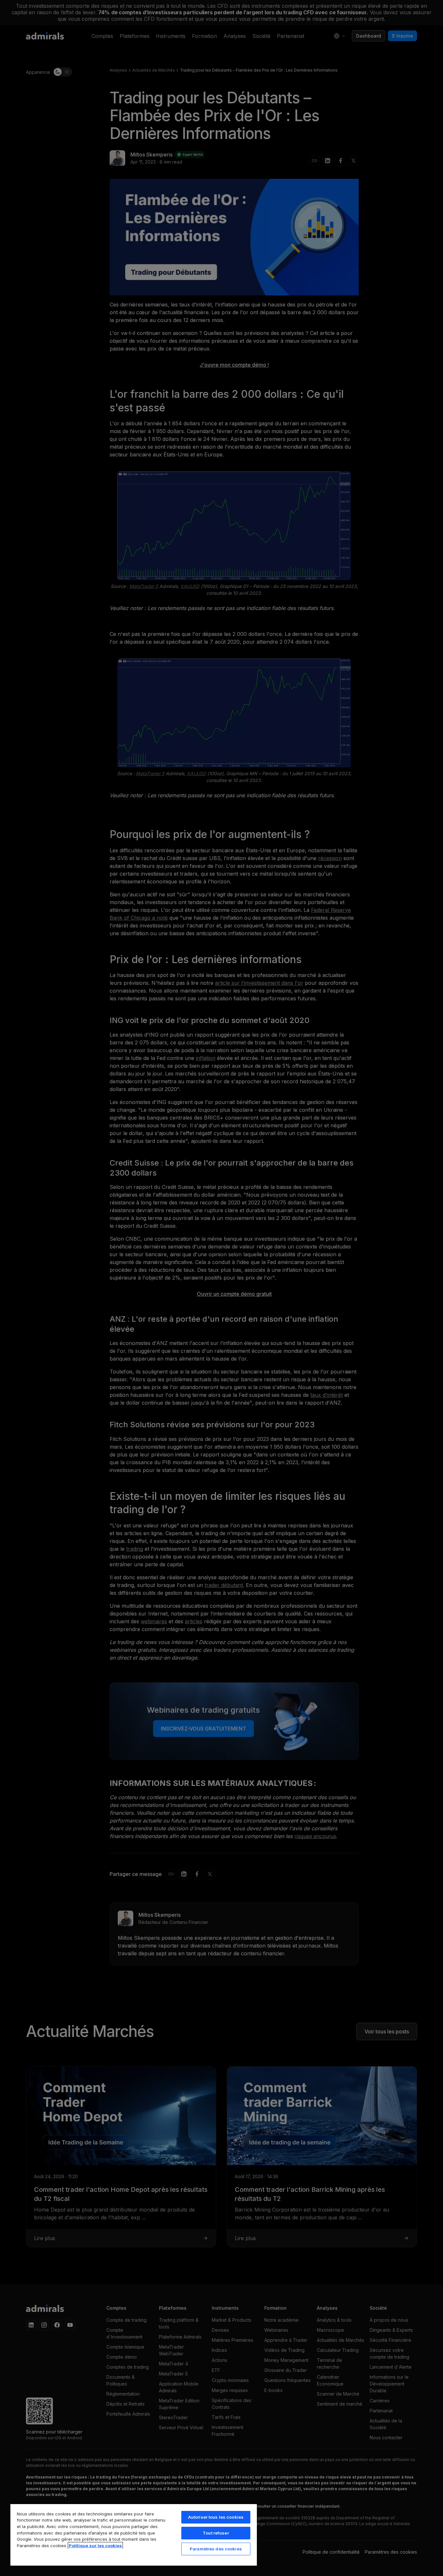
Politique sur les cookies (95, 2546)
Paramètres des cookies (216, 2549)
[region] (134, 2535)
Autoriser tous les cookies (216, 2517)
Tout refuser (216, 2533)
